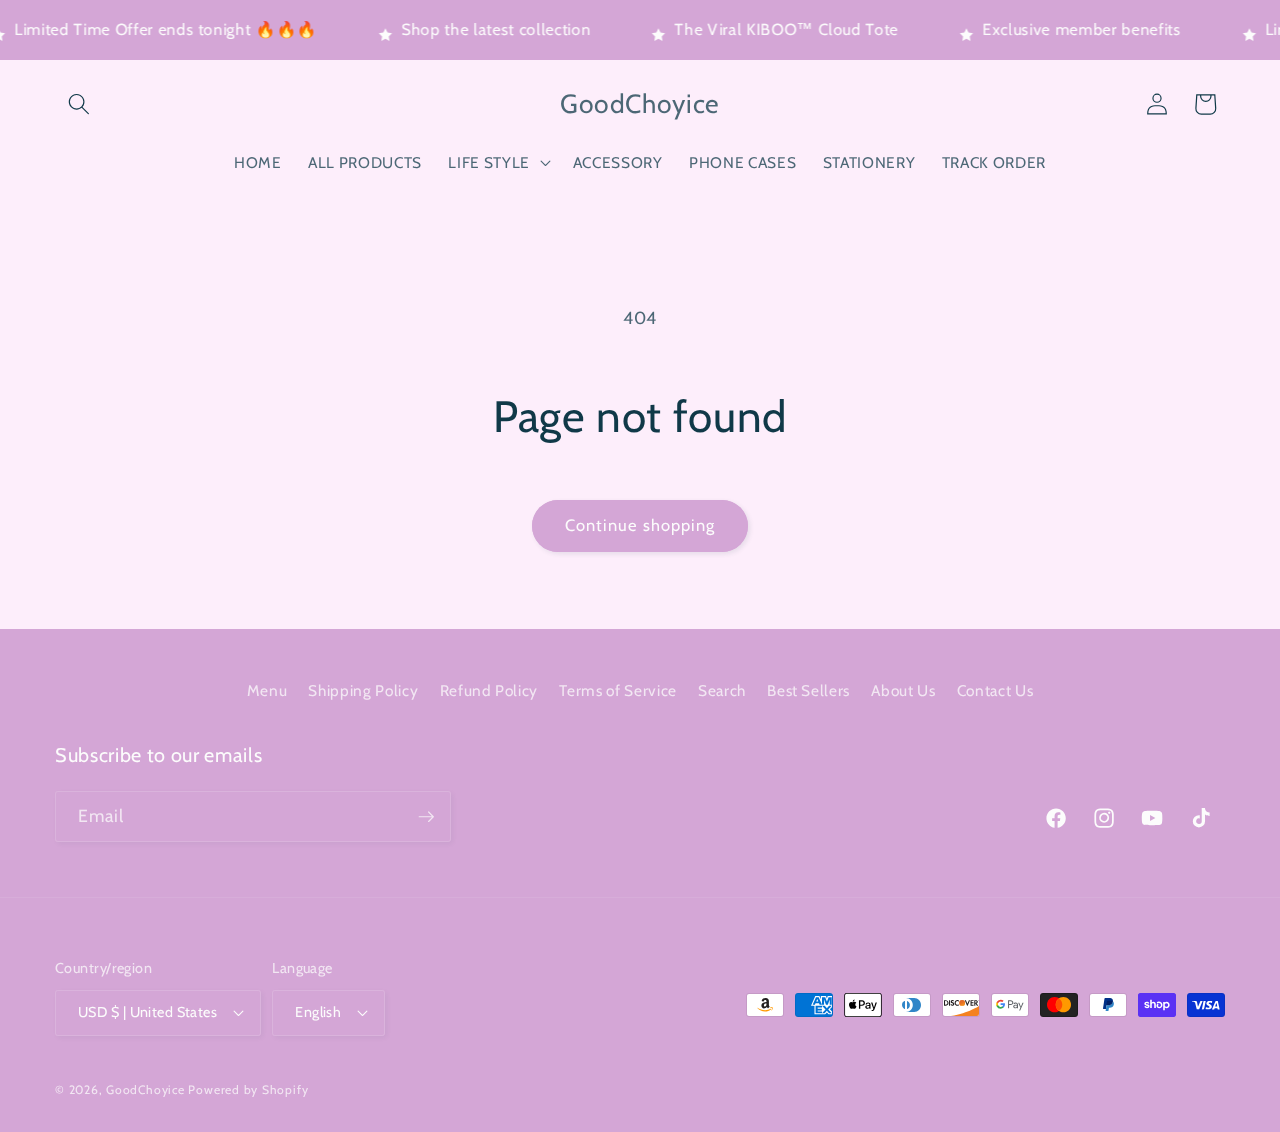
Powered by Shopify (248, 1089)
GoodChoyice (145, 1089)
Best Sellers (808, 690)
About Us (903, 690)
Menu (267, 690)
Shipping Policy (363, 690)
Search (722, 690)
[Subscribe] (426, 817)
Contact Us (995, 690)
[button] (497, 163)
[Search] (79, 104)
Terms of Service (618, 690)
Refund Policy (489, 690)
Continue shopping (640, 525)
